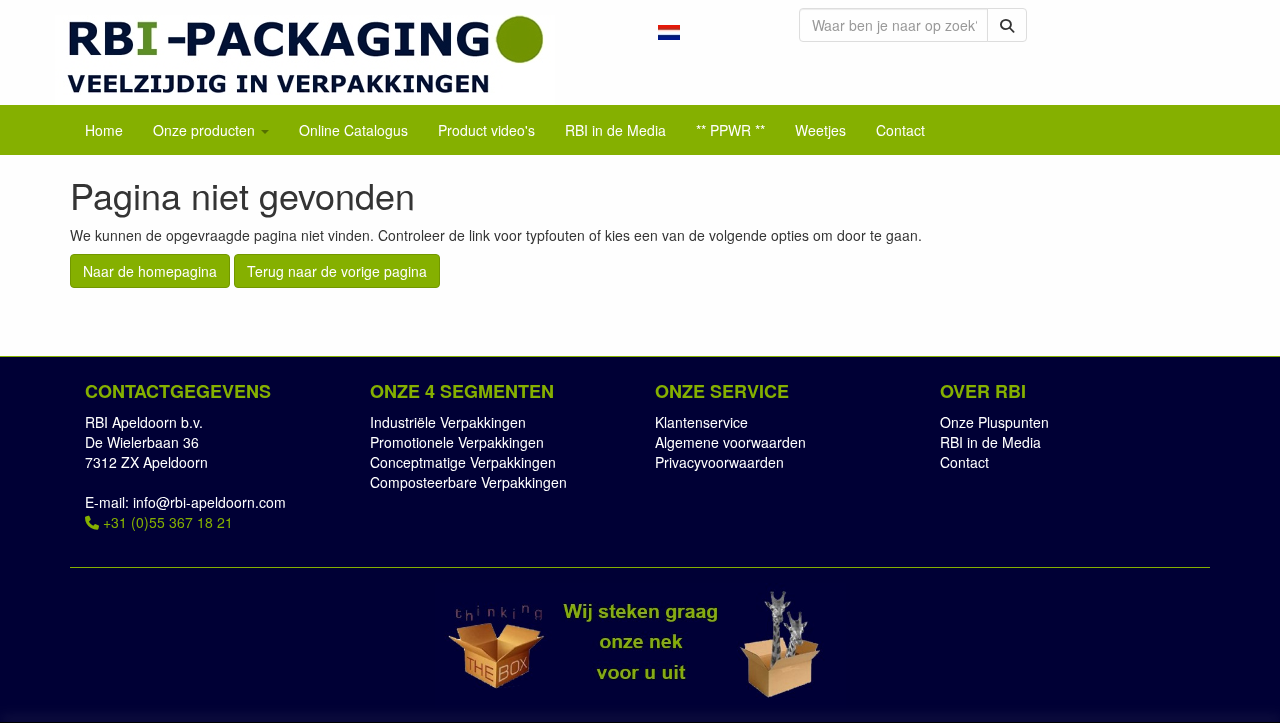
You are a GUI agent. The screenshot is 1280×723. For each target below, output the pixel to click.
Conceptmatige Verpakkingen (463, 462)
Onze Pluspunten (994, 422)
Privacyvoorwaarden (719, 462)
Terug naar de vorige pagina (337, 271)
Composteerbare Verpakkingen (468, 482)
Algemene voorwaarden (730, 442)
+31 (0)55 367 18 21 (166, 522)
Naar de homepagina (150, 271)
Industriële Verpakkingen (448, 422)
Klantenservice (701, 422)
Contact (964, 462)
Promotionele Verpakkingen (457, 442)
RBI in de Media (990, 442)
